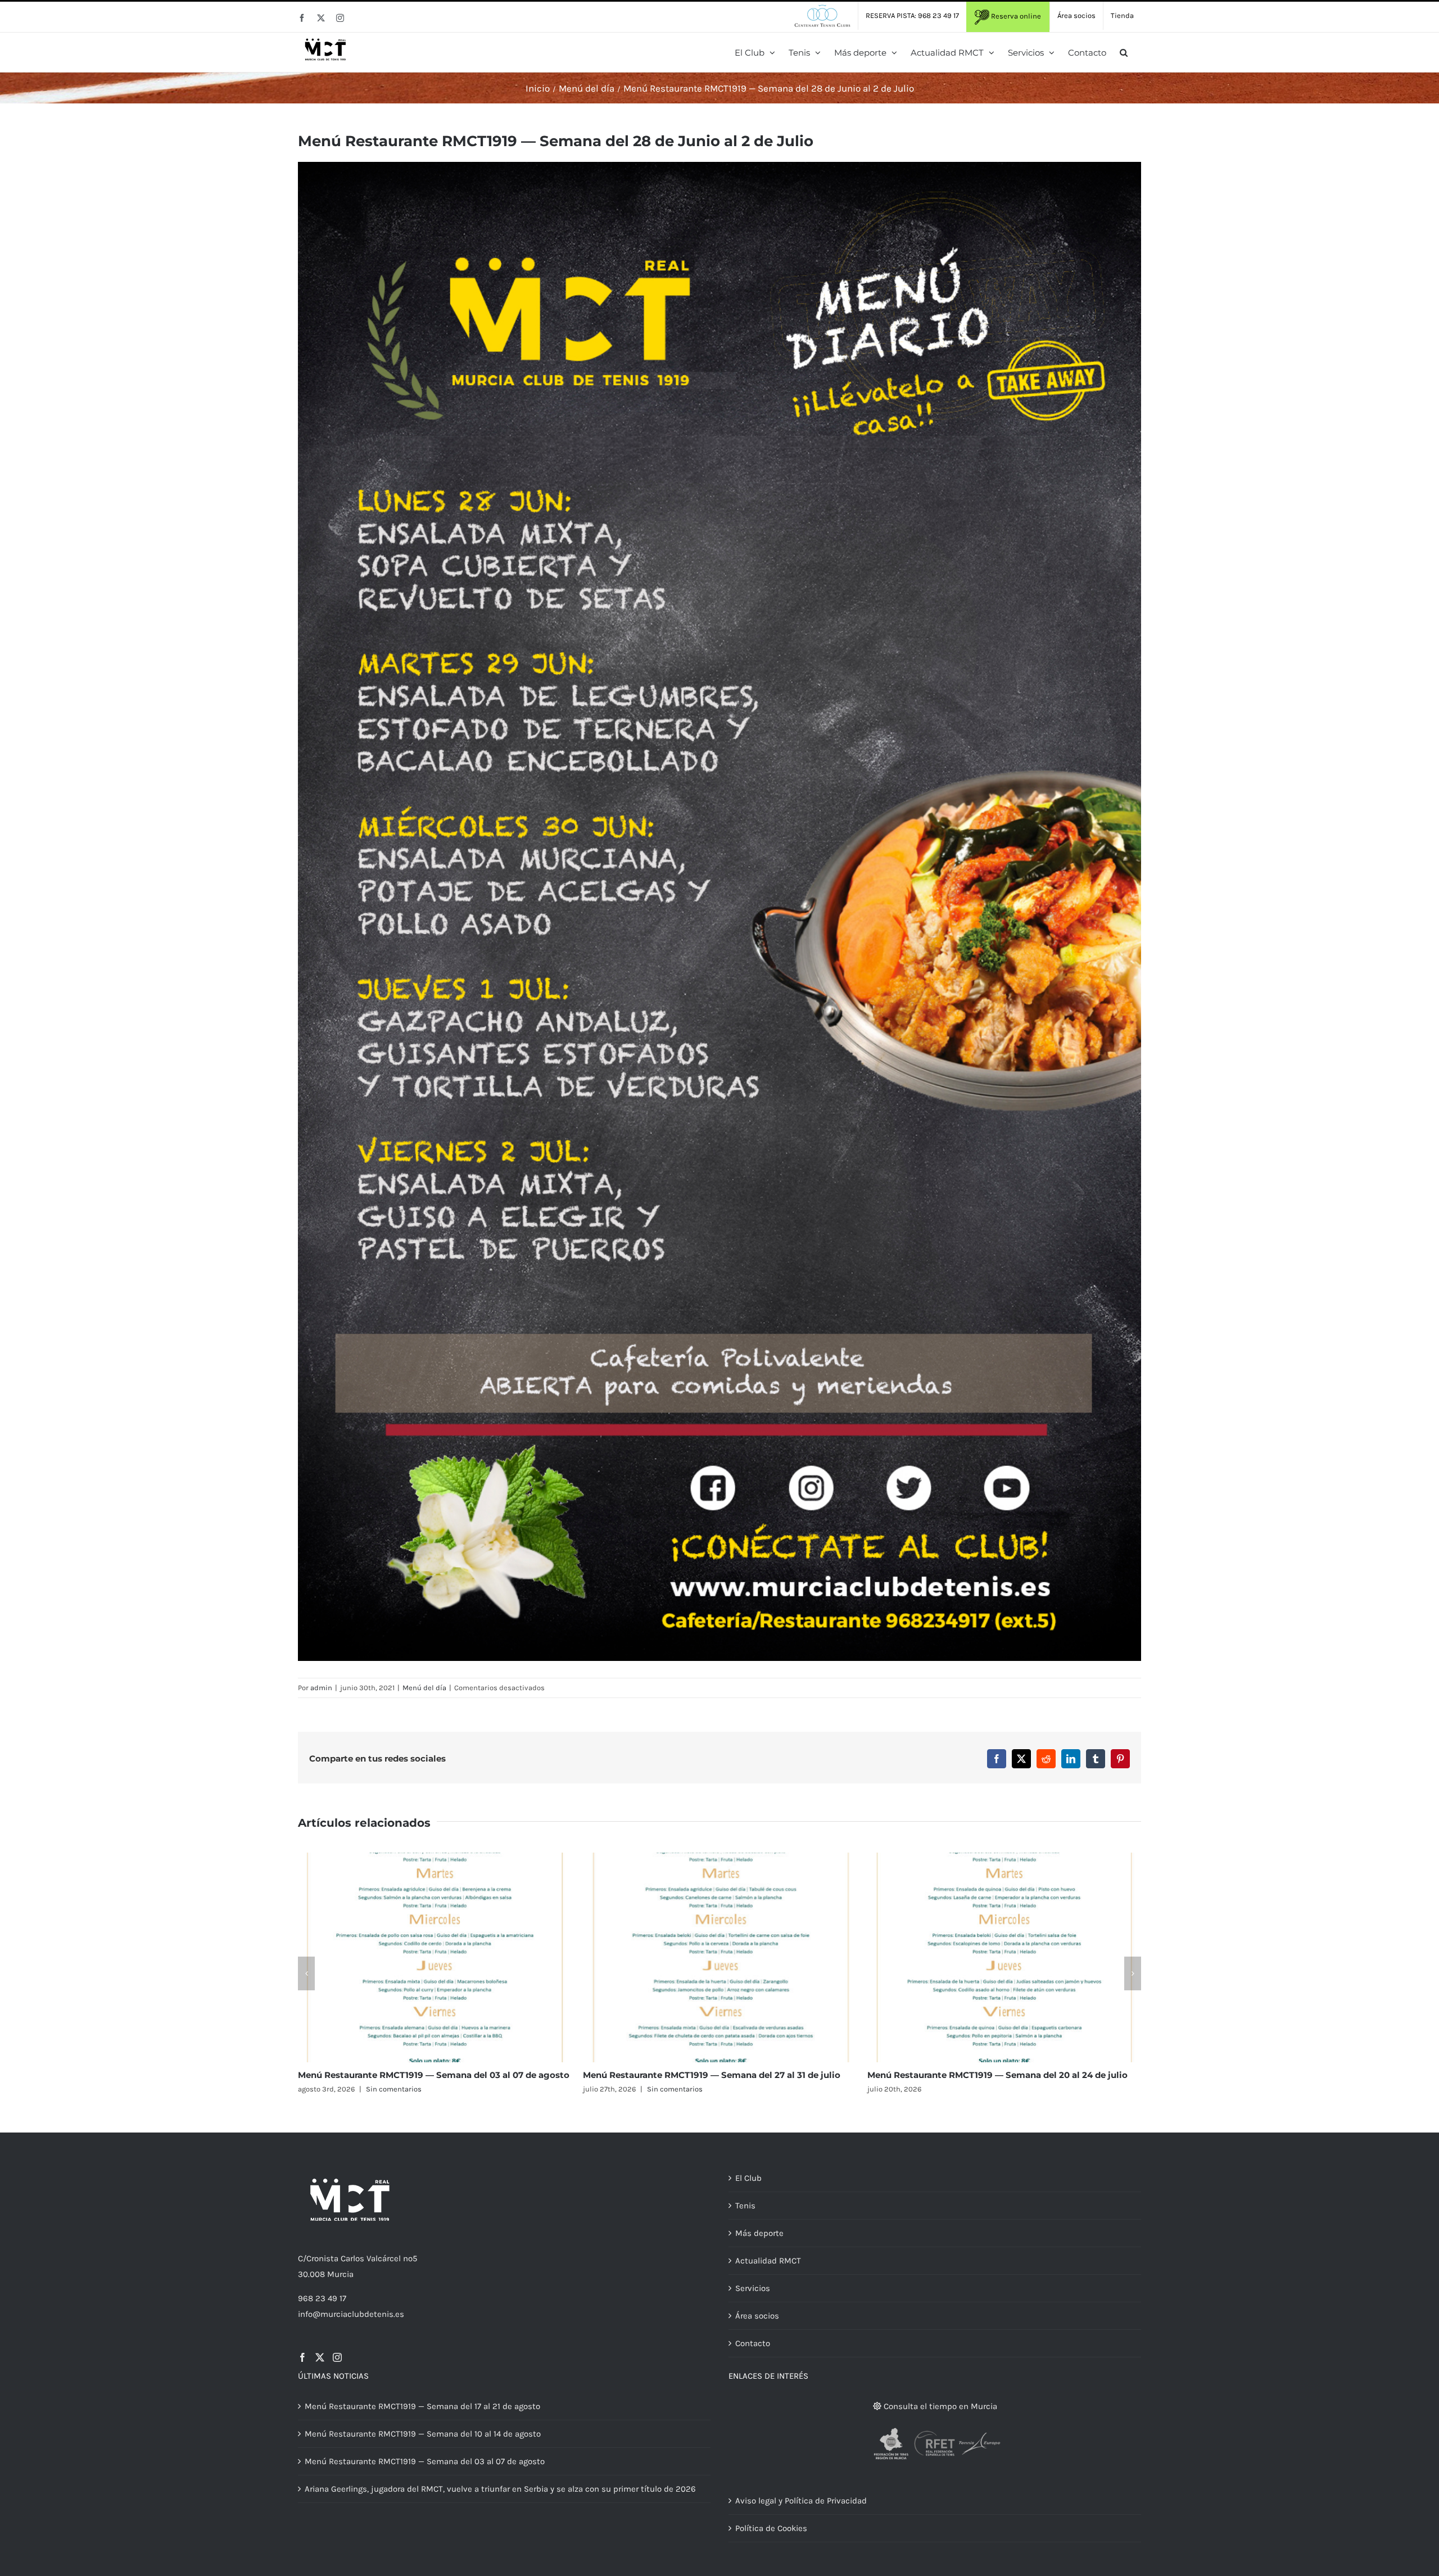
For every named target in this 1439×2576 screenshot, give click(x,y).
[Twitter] (320, 2357)
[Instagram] (337, 2357)
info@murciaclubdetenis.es (351, 2314)
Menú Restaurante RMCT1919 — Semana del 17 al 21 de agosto (716, 2075)
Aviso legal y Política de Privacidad (801, 2501)
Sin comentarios (680, 2089)
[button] (1124, 52)
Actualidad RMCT (768, 2261)
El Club (748, 2178)
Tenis (745, 2206)
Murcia (340, 2274)
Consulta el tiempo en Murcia (939, 2406)
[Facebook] (302, 2357)
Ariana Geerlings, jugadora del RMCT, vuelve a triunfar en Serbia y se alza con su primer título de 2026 (500, 2489)
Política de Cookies (771, 2528)
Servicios (753, 2288)
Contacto (753, 2343)
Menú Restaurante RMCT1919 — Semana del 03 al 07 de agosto (425, 2461)
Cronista (322, 2258)
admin (321, 1688)
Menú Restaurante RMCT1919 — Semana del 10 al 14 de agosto (1001, 2075)
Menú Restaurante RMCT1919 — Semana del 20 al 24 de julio (428, 2075)
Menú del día (424, 1688)
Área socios (757, 2316)
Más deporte (759, 2233)
